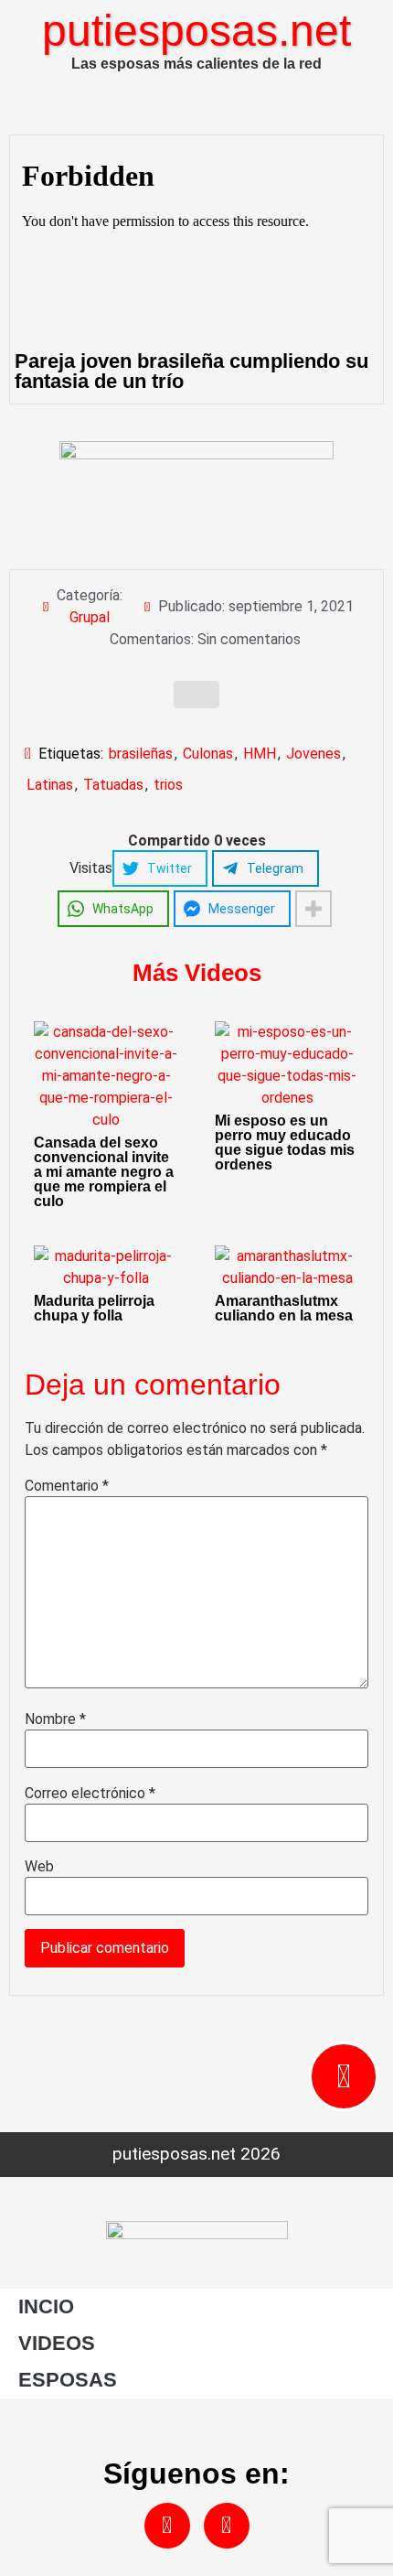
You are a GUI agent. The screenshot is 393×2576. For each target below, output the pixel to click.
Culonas (208, 754)
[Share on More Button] (313, 909)
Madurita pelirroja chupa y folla (94, 1308)
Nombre (55, 1719)
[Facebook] (167, 2526)
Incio (46, 2307)
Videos (57, 2343)
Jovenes (313, 754)
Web (39, 1867)
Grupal (90, 617)
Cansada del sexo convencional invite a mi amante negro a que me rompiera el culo (104, 1172)
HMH (260, 754)
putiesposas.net (196, 31)
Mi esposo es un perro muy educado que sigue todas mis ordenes (285, 1142)
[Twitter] (227, 2526)
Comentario (67, 1486)
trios (168, 785)
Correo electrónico (90, 1794)
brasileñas (141, 754)
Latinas (50, 785)
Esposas (68, 2380)
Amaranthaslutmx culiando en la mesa (284, 1308)
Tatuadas (113, 785)
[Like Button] (196, 695)
